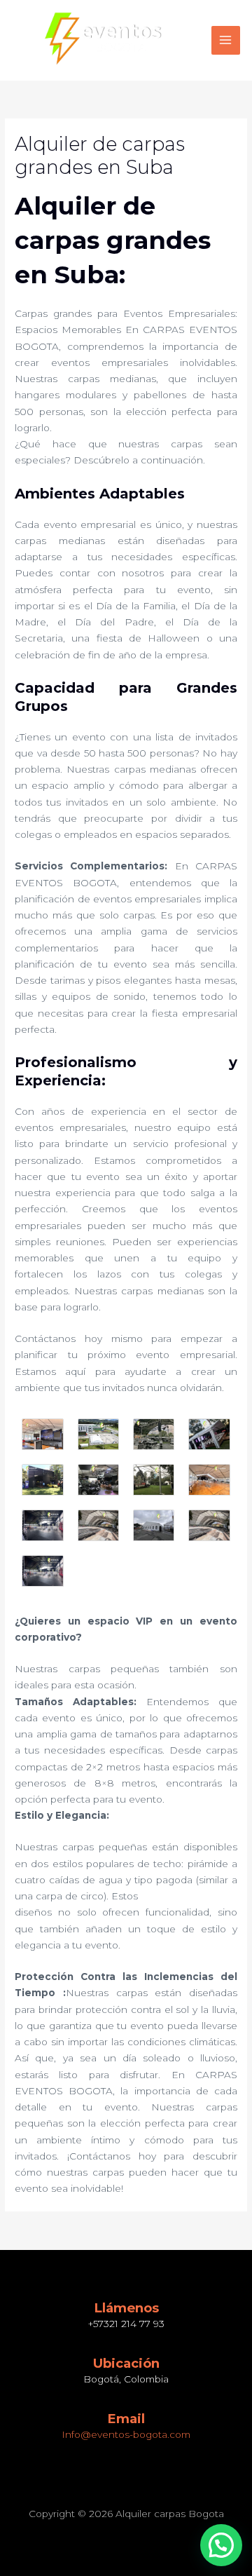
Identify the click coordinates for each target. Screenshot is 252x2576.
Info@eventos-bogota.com (126, 2434)
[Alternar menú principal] (226, 40)
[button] (221, 2545)
